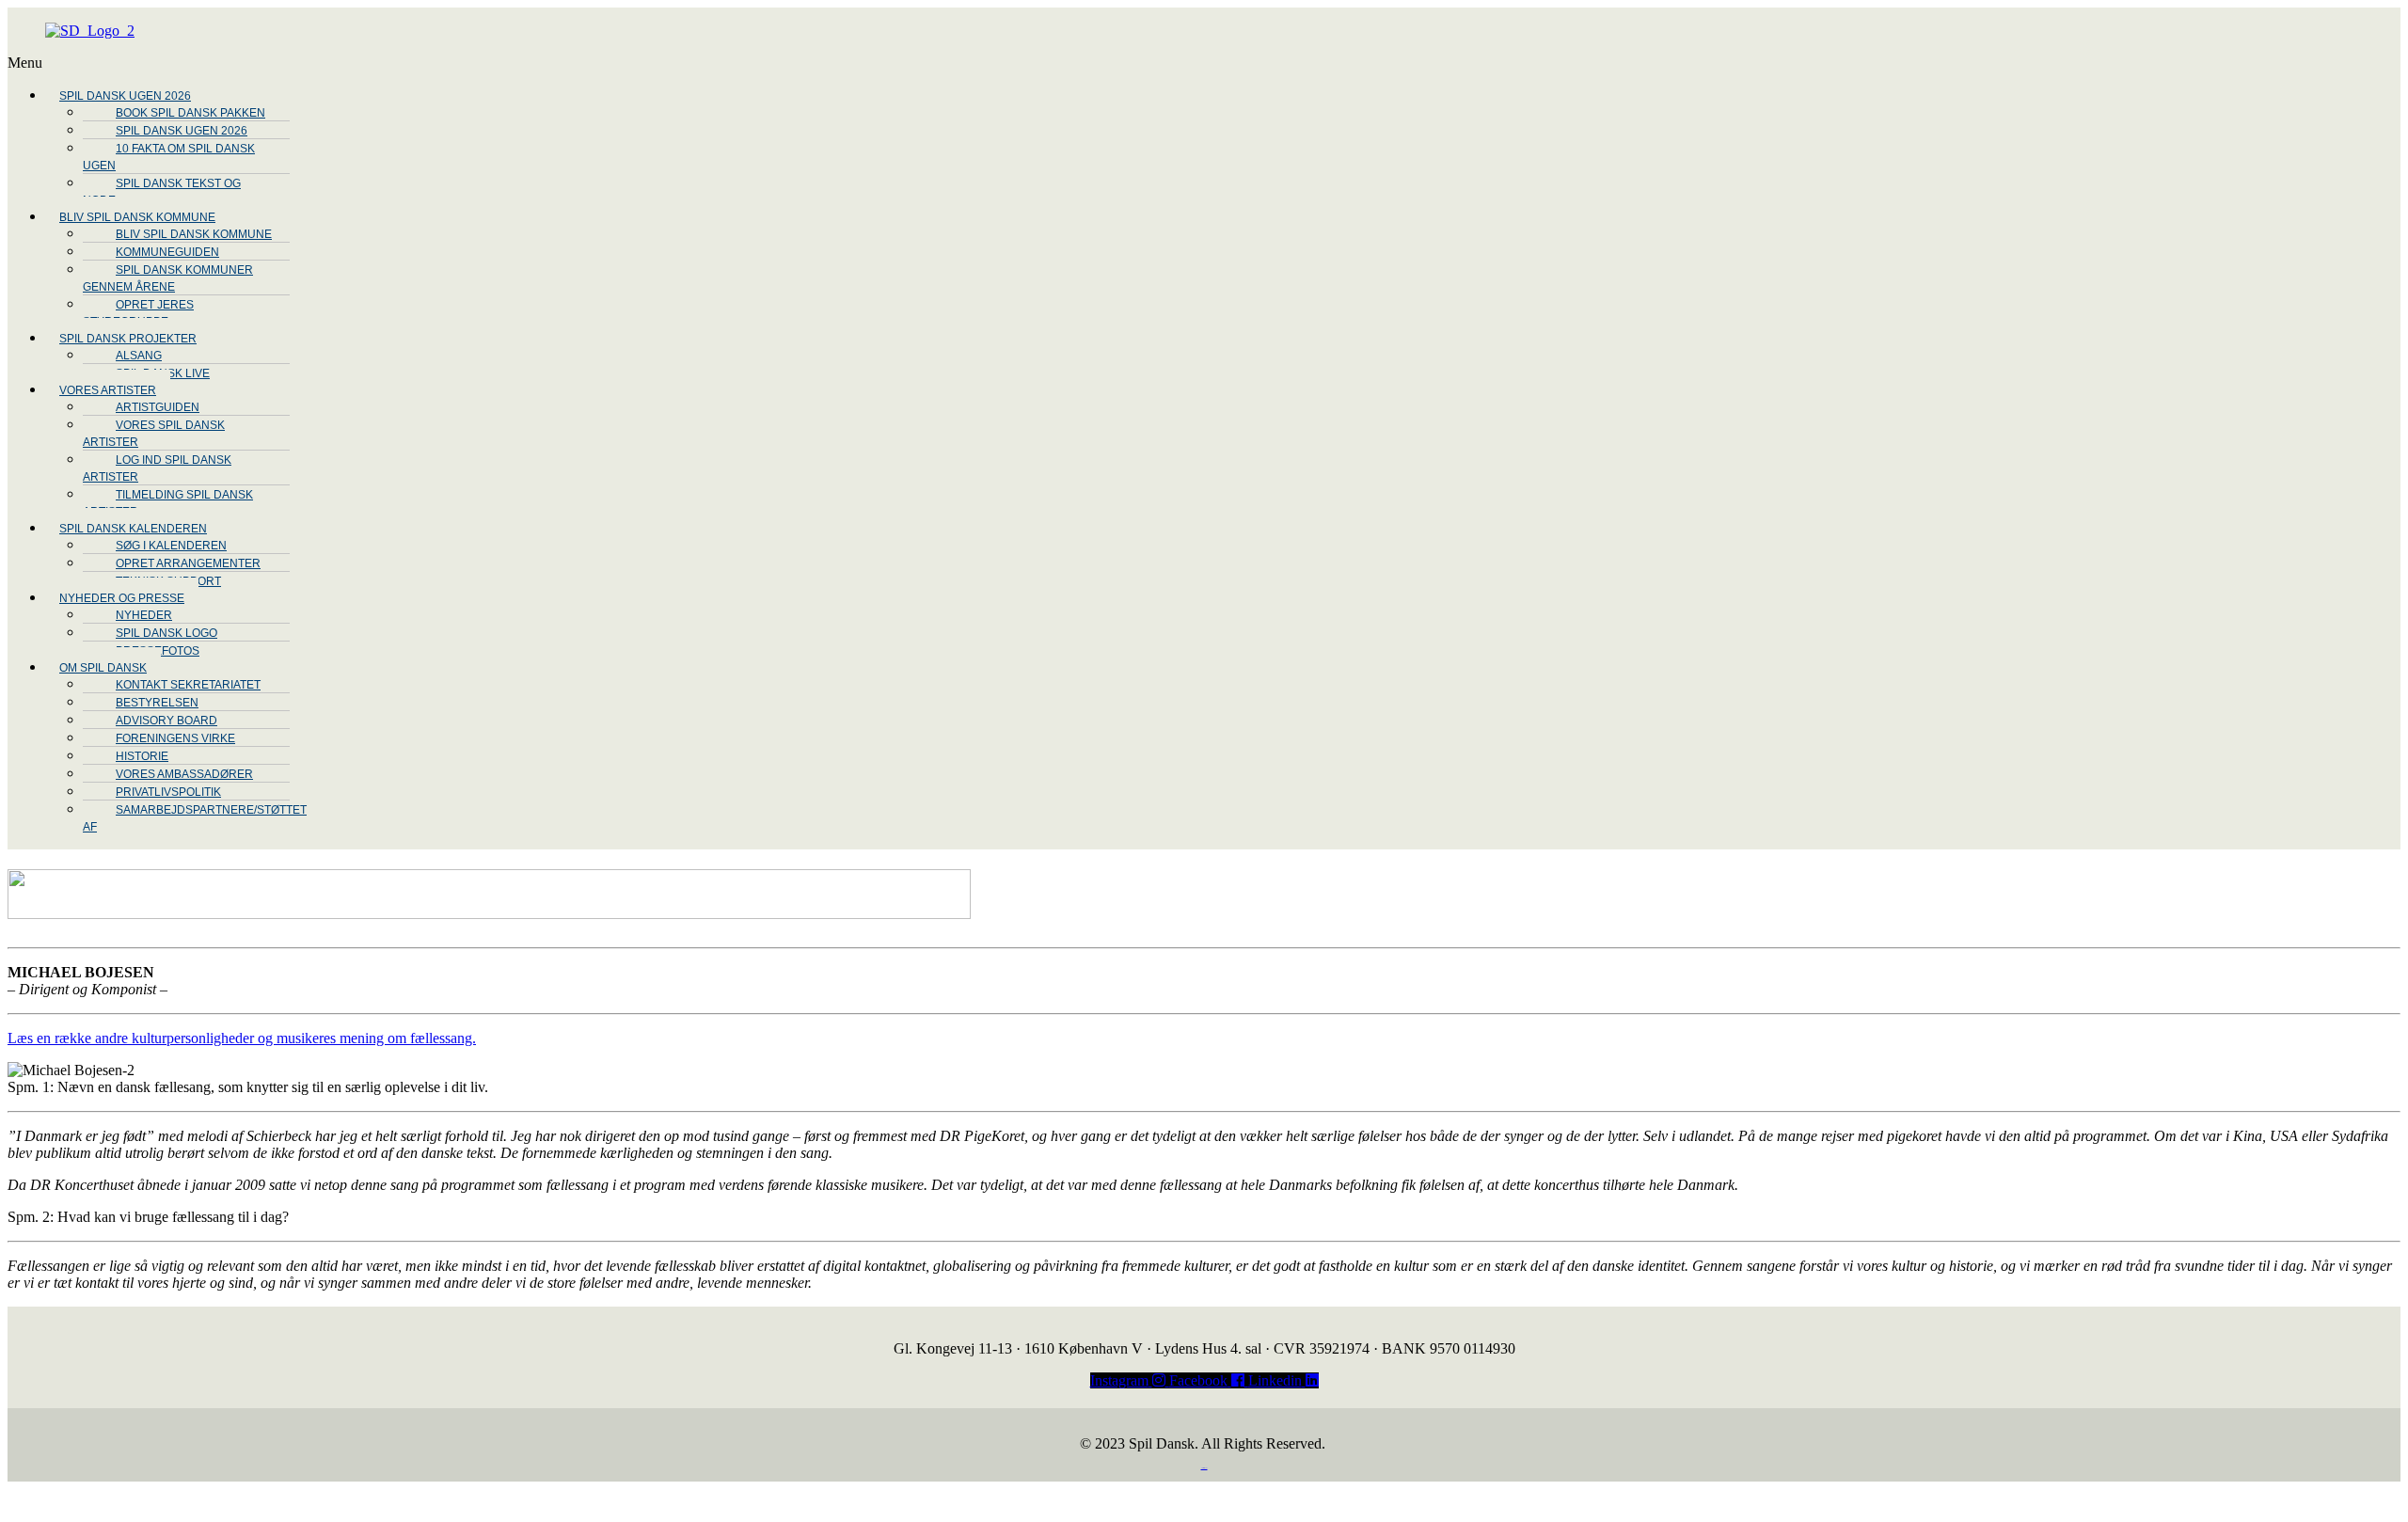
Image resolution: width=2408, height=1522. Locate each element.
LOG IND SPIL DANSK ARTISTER (157, 468)
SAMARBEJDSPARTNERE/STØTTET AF (195, 818)
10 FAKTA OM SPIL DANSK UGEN (169, 157)
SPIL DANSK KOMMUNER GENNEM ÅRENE (168, 278)
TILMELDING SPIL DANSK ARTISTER (168, 503)
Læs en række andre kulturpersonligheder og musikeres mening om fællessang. (242, 1038)
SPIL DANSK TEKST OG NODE (162, 192)
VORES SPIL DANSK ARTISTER (154, 434)
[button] (624, 63)
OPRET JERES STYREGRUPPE (138, 313)
